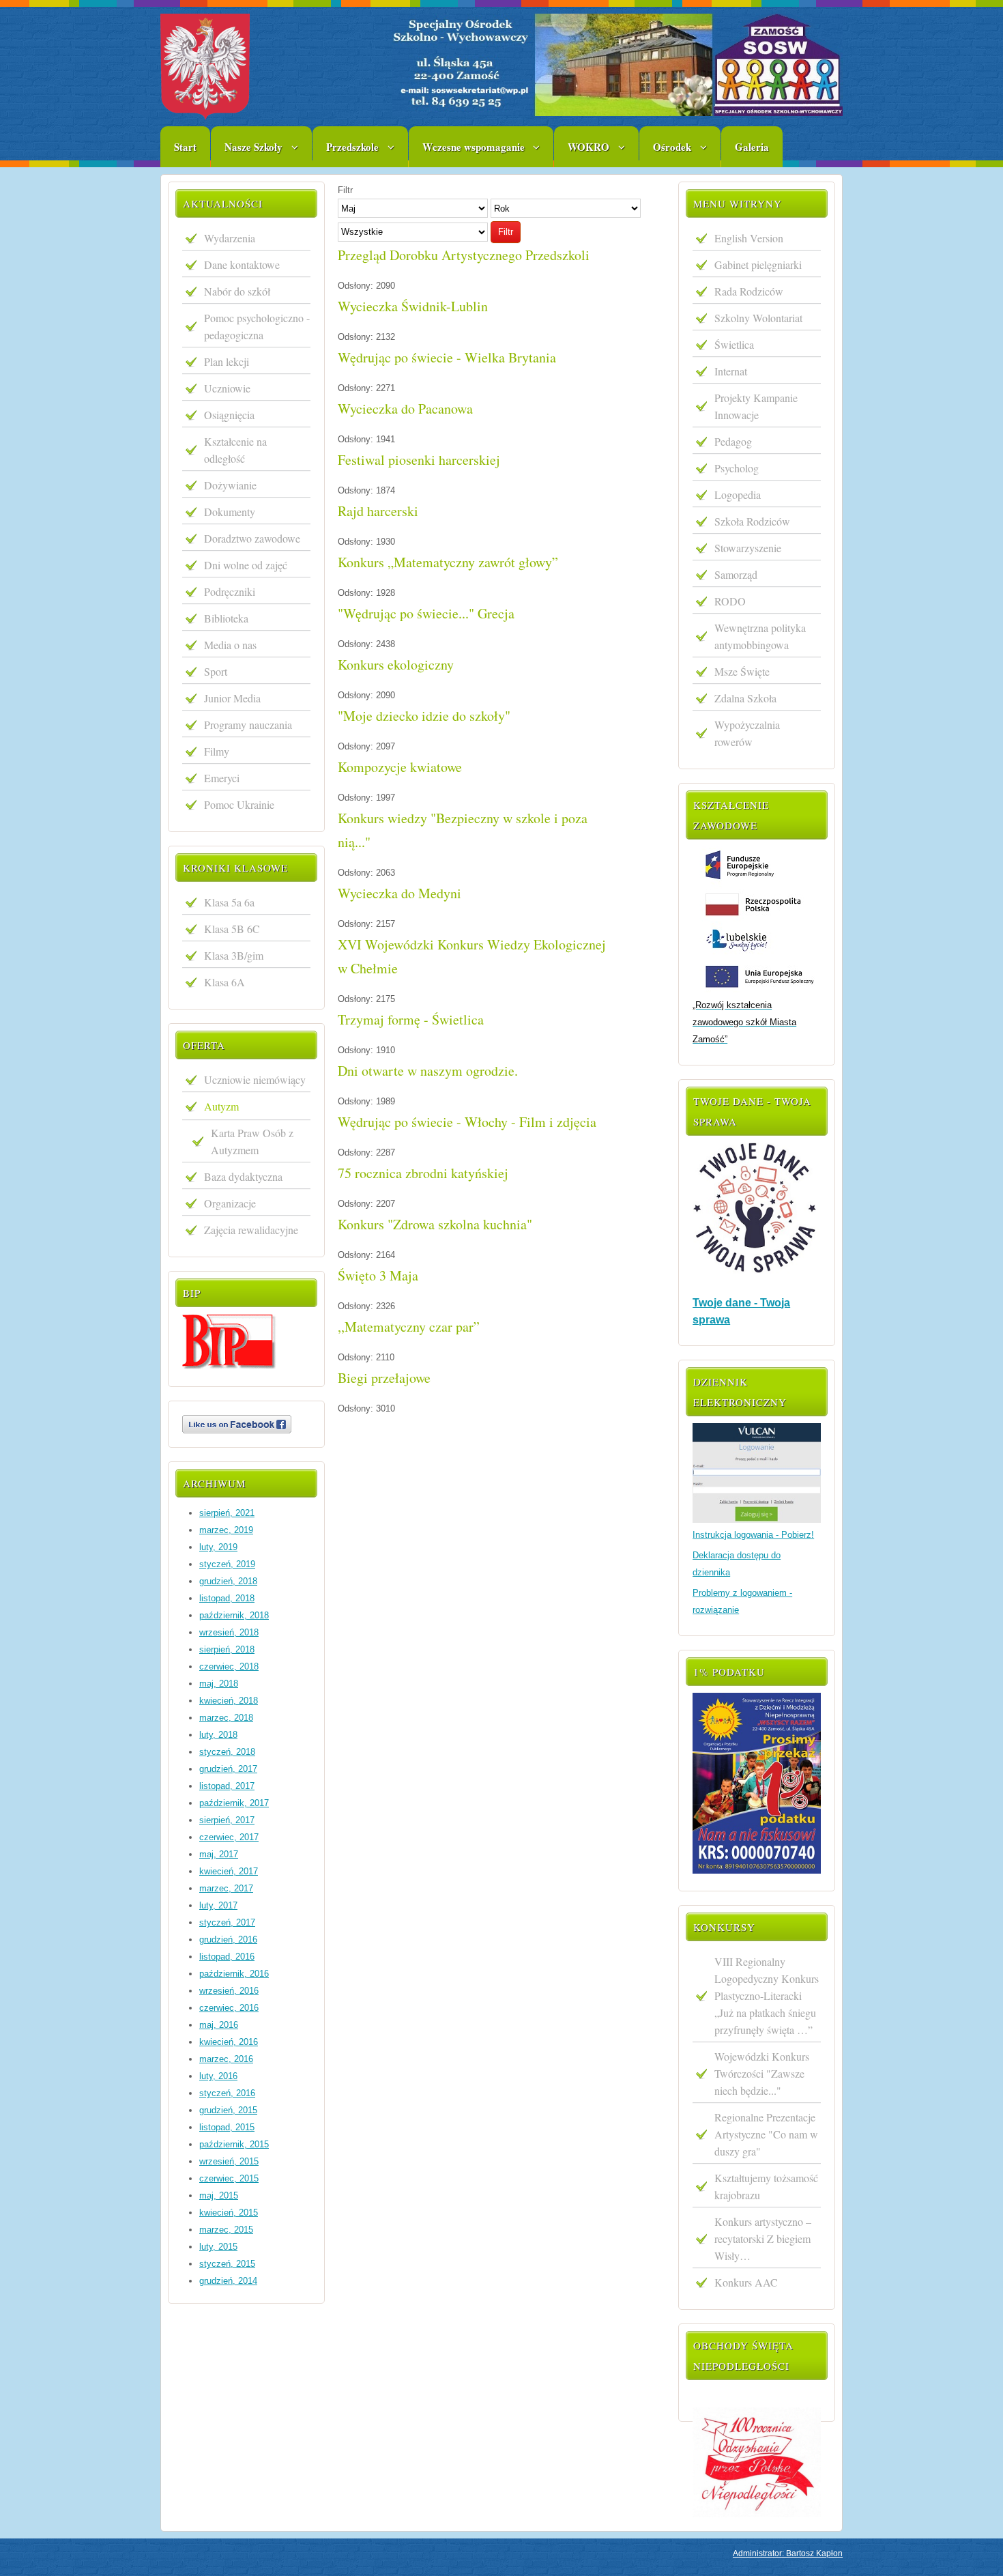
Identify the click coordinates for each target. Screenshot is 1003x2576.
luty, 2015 (218, 2247)
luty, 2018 (218, 1735)
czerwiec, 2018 (229, 1666)
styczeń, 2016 (227, 2093)
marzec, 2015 (226, 2230)
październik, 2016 (234, 1974)
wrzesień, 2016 (229, 1991)
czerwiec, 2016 (229, 2008)
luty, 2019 (218, 1547)
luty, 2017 (218, 1905)
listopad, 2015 (227, 2127)
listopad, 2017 (227, 1786)
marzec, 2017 (226, 1888)
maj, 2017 (219, 1854)
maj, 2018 (219, 1684)
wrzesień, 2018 (229, 1632)
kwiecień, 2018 (229, 1701)
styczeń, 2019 (227, 1564)
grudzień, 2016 (228, 1940)
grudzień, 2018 (228, 1581)
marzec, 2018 (226, 1718)
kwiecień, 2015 (229, 2213)
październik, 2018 (234, 1615)
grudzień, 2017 (228, 1769)
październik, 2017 (234, 1803)
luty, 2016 (218, 2076)
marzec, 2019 (226, 1530)
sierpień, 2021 (227, 1513)
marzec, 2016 (226, 2059)
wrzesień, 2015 (229, 2161)
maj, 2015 (219, 2195)
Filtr (506, 232)
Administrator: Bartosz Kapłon (788, 2553)
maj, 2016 (219, 2025)
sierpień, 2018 (227, 1649)
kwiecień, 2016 (229, 2042)
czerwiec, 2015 (229, 2178)
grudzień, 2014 (228, 2281)
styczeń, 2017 (227, 1922)
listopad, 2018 (227, 1598)
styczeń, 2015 (227, 2264)
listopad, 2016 (227, 1957)
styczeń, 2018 (227, 1752)
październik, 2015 (234, 2144)
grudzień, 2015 (228, 2110)
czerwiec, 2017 (229, 1837)
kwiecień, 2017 (229, 1871)
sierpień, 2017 (227, 1820)
